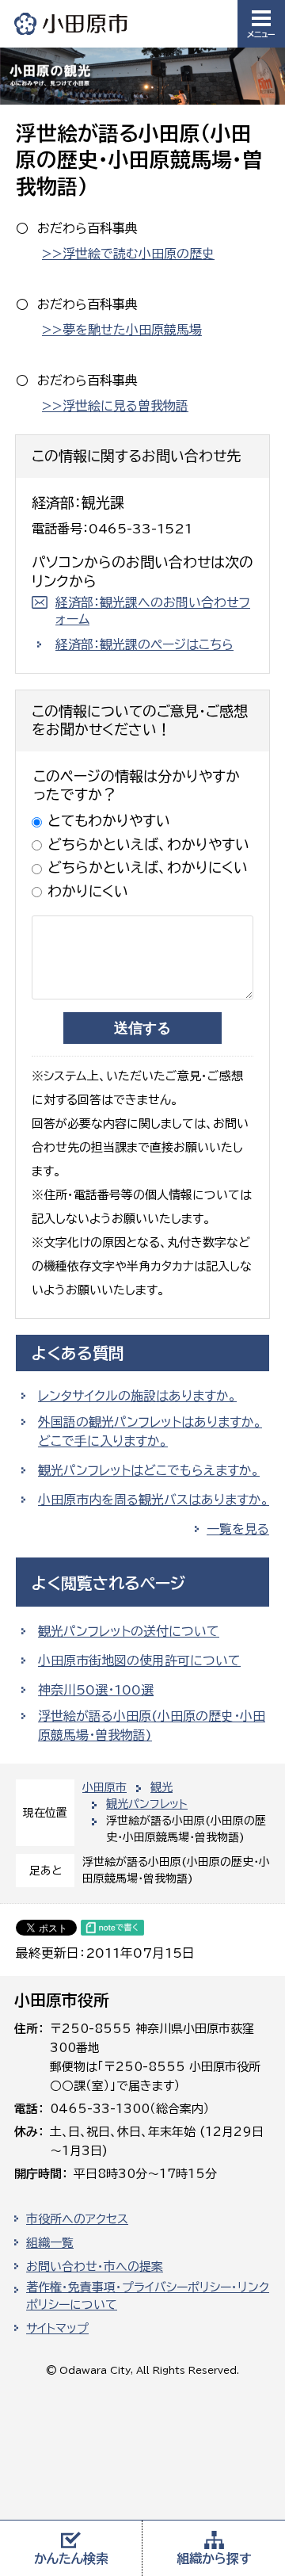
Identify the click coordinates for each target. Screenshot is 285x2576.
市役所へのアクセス (77, 2219)
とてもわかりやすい (109, 820)
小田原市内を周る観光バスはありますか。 (154, 1500)
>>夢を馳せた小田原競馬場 (122, 330)
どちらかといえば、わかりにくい (148, 867)
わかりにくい (88, 891)
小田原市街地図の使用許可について (139, 1661)
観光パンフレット (147, 1804)
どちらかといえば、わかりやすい (148, 844)
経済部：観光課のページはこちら (144, 644)
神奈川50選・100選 (96, 1690)
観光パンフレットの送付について (129, 1631)
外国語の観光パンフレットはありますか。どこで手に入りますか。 (150, 1431)
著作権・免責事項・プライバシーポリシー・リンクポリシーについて (148, 2296)
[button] (261, 24)
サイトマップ (57, 2328)
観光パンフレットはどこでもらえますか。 (149, 1470)
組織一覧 (50, 2243)
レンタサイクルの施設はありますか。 (137, 1396)
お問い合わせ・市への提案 (95, 2266)
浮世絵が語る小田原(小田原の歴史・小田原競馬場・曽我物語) (152, 1726)
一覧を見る (238, 1529)
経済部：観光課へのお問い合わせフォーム (153, 611)
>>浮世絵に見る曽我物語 (115, 406)
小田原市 (72, 23)
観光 (161, 1787)
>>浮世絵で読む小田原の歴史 (128, 254)
